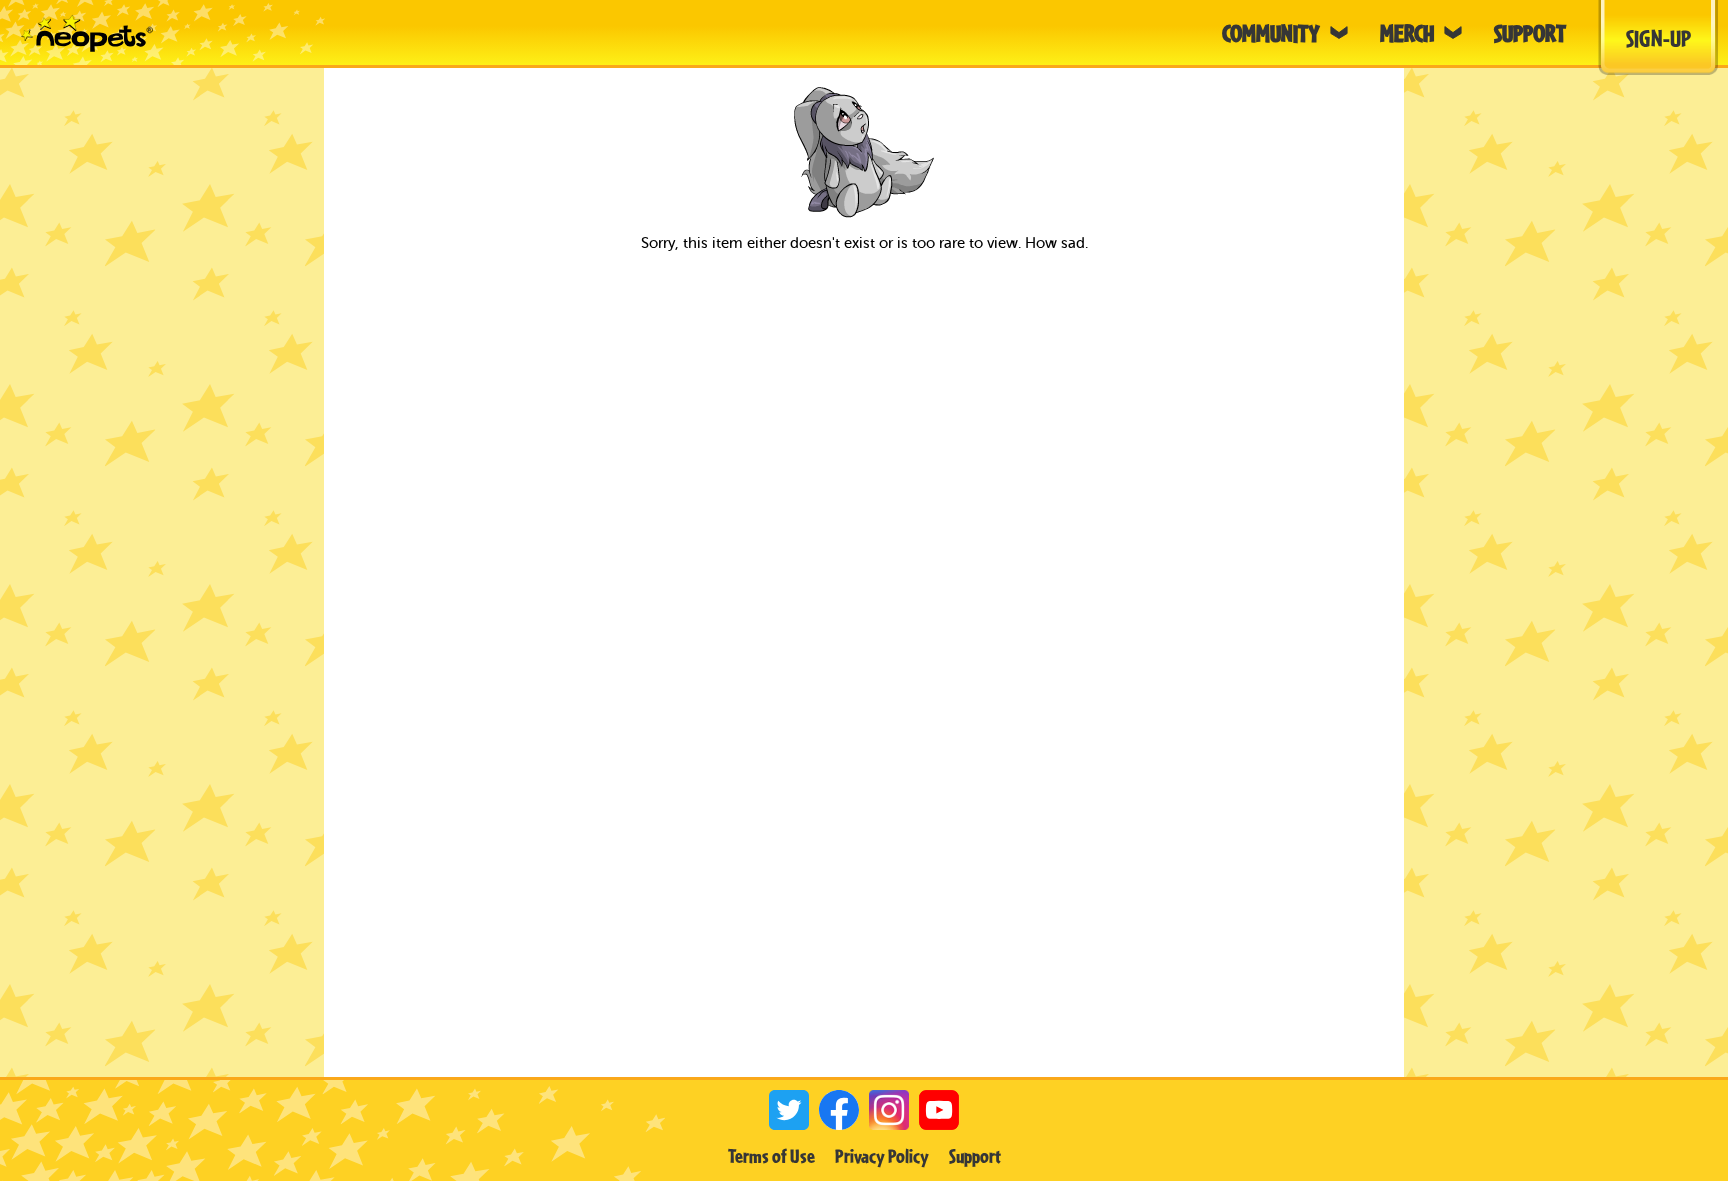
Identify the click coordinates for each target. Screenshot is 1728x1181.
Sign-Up (1658, 38)
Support (975, 1156)
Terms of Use (771, 1156)
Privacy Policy (882, 1156)
